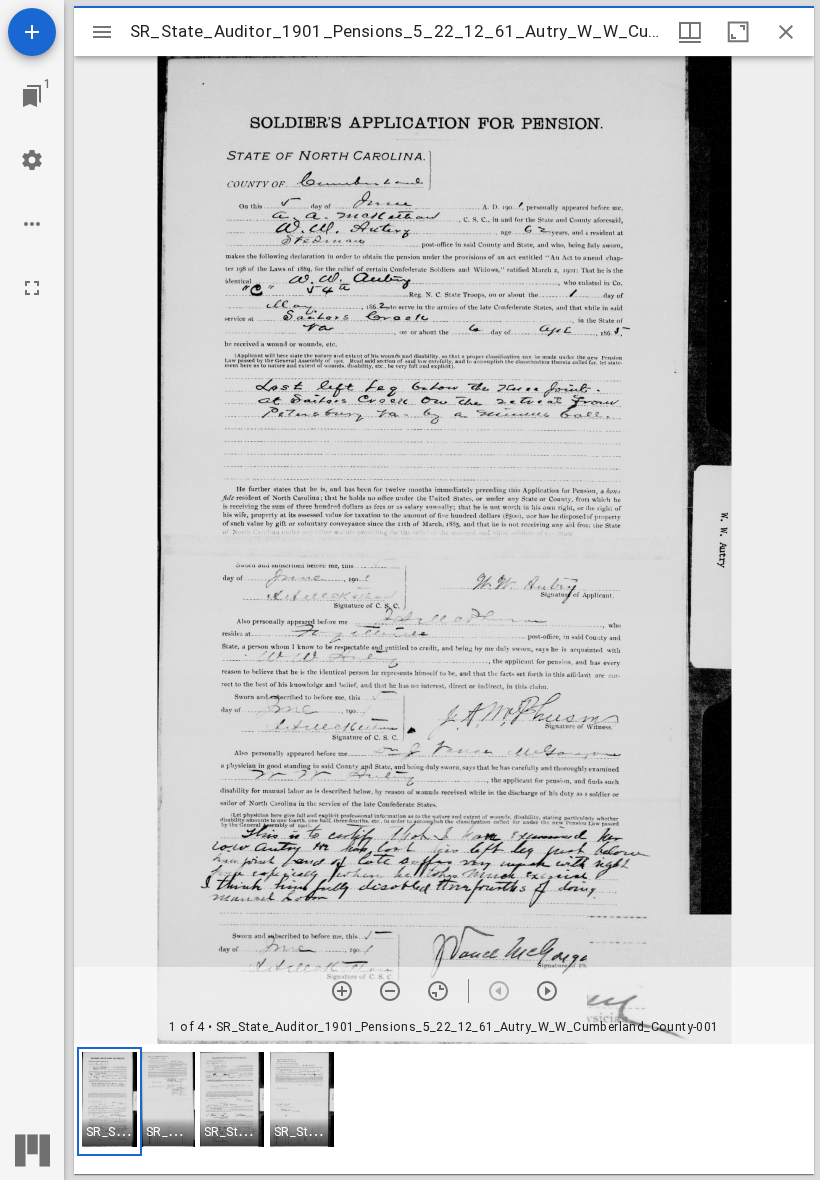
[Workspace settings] (32, 160)
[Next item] (547, 991)
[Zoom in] (342, 991)
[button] (109, 1101)
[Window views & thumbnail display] (690, 32)
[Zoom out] (390, 991)
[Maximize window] (738, 32)
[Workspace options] (32, 224)
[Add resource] (32, 32)
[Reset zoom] (438, 991)
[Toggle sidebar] (102, 32)
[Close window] (786, 32)
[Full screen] (32, 288)
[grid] (444, 1109)
